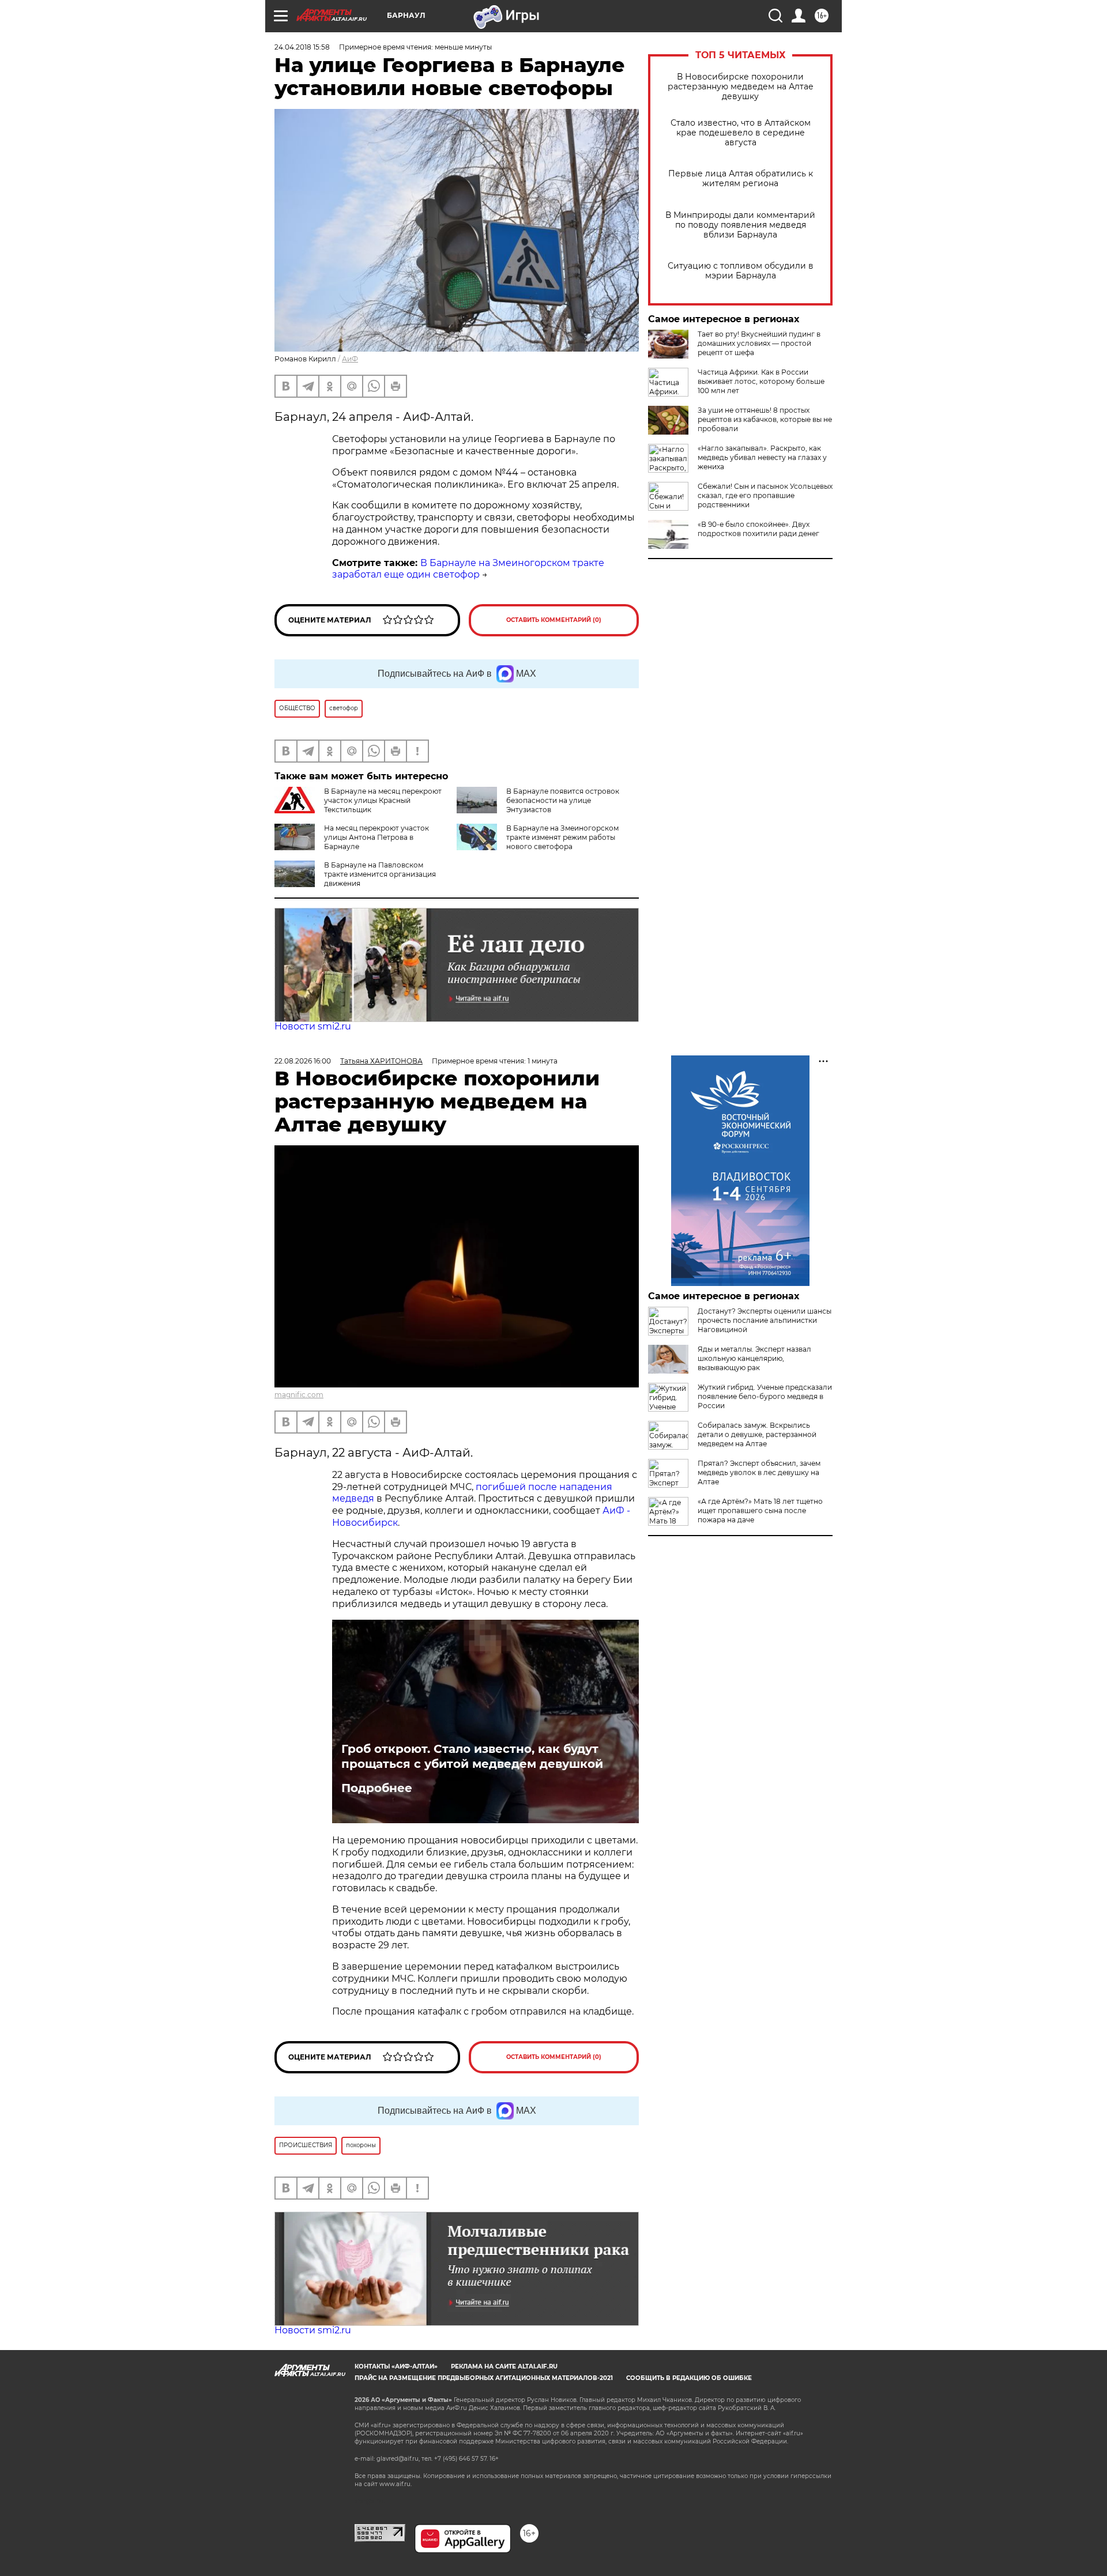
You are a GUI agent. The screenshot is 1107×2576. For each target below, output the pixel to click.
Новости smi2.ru (313, 1026)
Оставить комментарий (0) (554, 620)
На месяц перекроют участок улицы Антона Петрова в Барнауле (376, 837)
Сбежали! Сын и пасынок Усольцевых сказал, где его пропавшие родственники (765, 495)
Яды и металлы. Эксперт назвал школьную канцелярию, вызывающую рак (754, 1358)
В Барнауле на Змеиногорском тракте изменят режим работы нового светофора (562, 837)
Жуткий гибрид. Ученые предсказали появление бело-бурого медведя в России (765, 1396)
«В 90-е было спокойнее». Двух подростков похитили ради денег (758, 529)
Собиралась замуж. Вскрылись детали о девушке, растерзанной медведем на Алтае (757, 1434)
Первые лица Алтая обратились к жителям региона (741, 179)
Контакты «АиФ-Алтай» (396, 2366)
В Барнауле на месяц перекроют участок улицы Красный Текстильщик (383, 800)
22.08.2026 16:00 (303, 1061)
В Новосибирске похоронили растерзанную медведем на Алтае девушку (741, 87)
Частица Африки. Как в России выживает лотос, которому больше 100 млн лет (761, 381)
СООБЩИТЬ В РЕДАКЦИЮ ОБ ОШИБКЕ (689, 2378)
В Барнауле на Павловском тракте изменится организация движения (380, 874)
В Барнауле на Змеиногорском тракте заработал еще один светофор (468, 569)
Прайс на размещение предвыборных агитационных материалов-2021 (484, 2378)
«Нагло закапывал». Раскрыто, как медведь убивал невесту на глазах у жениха (762, 457)
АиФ (350, 359)
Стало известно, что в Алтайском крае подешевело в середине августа (741, 133)
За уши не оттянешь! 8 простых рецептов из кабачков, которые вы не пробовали (765, 419)
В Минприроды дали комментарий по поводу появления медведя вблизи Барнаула (740, 225)
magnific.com (299, 1395)
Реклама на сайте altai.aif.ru (504, 2366)
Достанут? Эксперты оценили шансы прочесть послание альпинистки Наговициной (765, 1320)
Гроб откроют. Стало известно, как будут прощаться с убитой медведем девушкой (472, 1756)
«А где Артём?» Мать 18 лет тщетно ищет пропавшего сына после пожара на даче (760, 1510)
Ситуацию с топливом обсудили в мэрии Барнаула (741, 271)
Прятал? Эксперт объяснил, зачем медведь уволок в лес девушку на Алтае (759, 1472)
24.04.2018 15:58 (302, 47)
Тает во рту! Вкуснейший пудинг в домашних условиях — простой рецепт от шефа (759, 343)
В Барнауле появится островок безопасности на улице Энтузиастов (563, 800)
